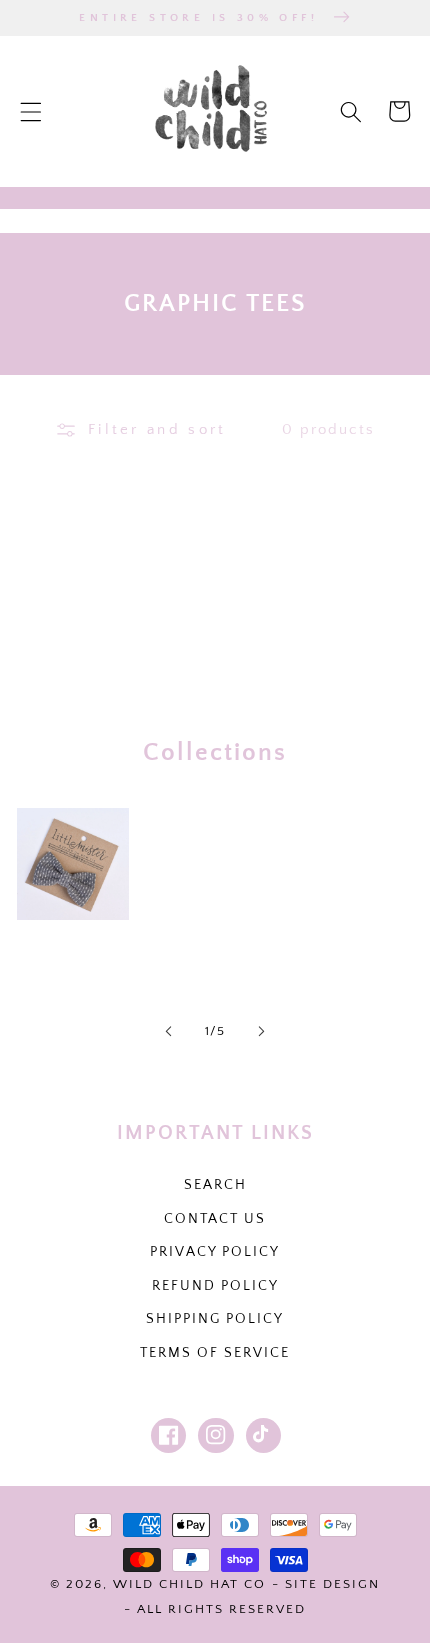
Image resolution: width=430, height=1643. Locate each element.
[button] (31, 111)
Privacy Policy (215, 1252)
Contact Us (215, 1219)
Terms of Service (215, 1353)
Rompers (329, 864)
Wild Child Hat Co (189, 1584)
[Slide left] (169, 1032)
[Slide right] (261, 1032)
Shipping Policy (215, 1319)
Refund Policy (215, 1286)
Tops (189, 864)
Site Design (332, 1584)
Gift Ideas (73, 946)
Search (215, 1185)
